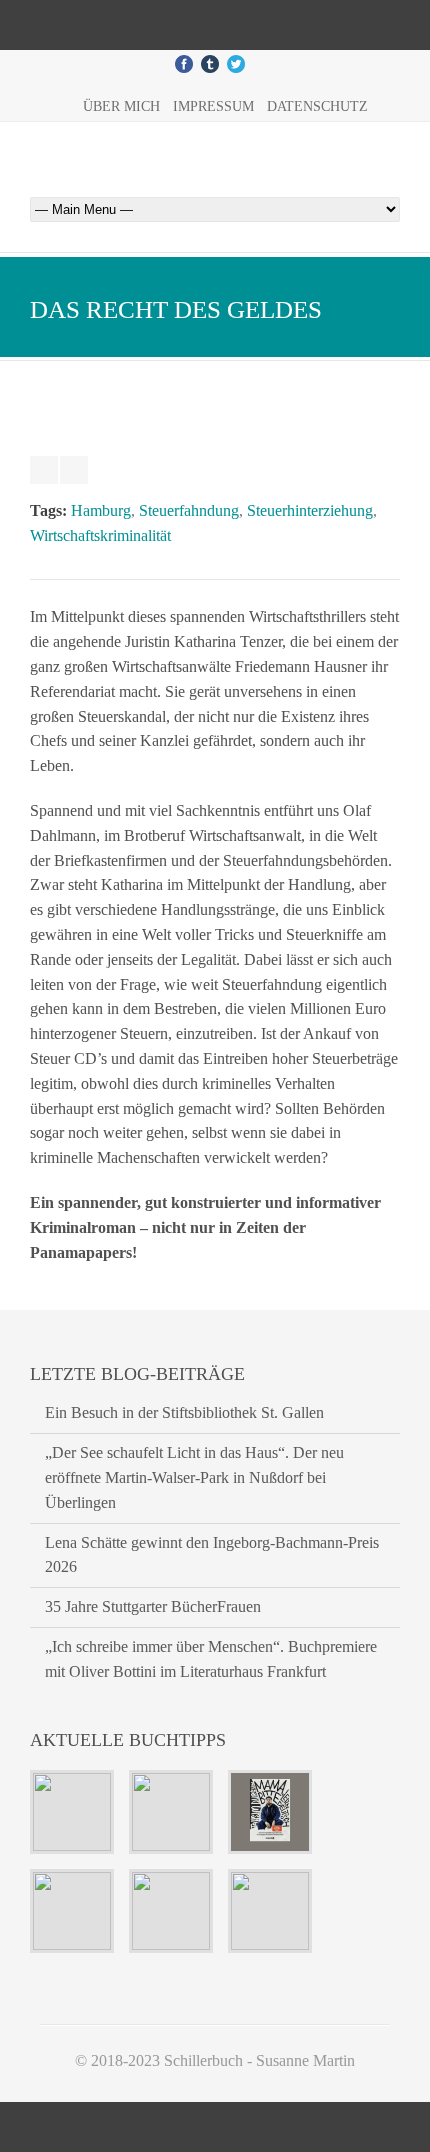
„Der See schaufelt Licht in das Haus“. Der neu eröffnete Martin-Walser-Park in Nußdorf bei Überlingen (194, 1477)
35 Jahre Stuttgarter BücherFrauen (153, 1606)
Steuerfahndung (189, 510)
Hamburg (101, 510)
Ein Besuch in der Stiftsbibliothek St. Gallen (184, 1412)
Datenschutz (317, 106)
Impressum (213, 106)
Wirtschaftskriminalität (100, 535)
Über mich (121, 106)
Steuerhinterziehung (310, 510)
